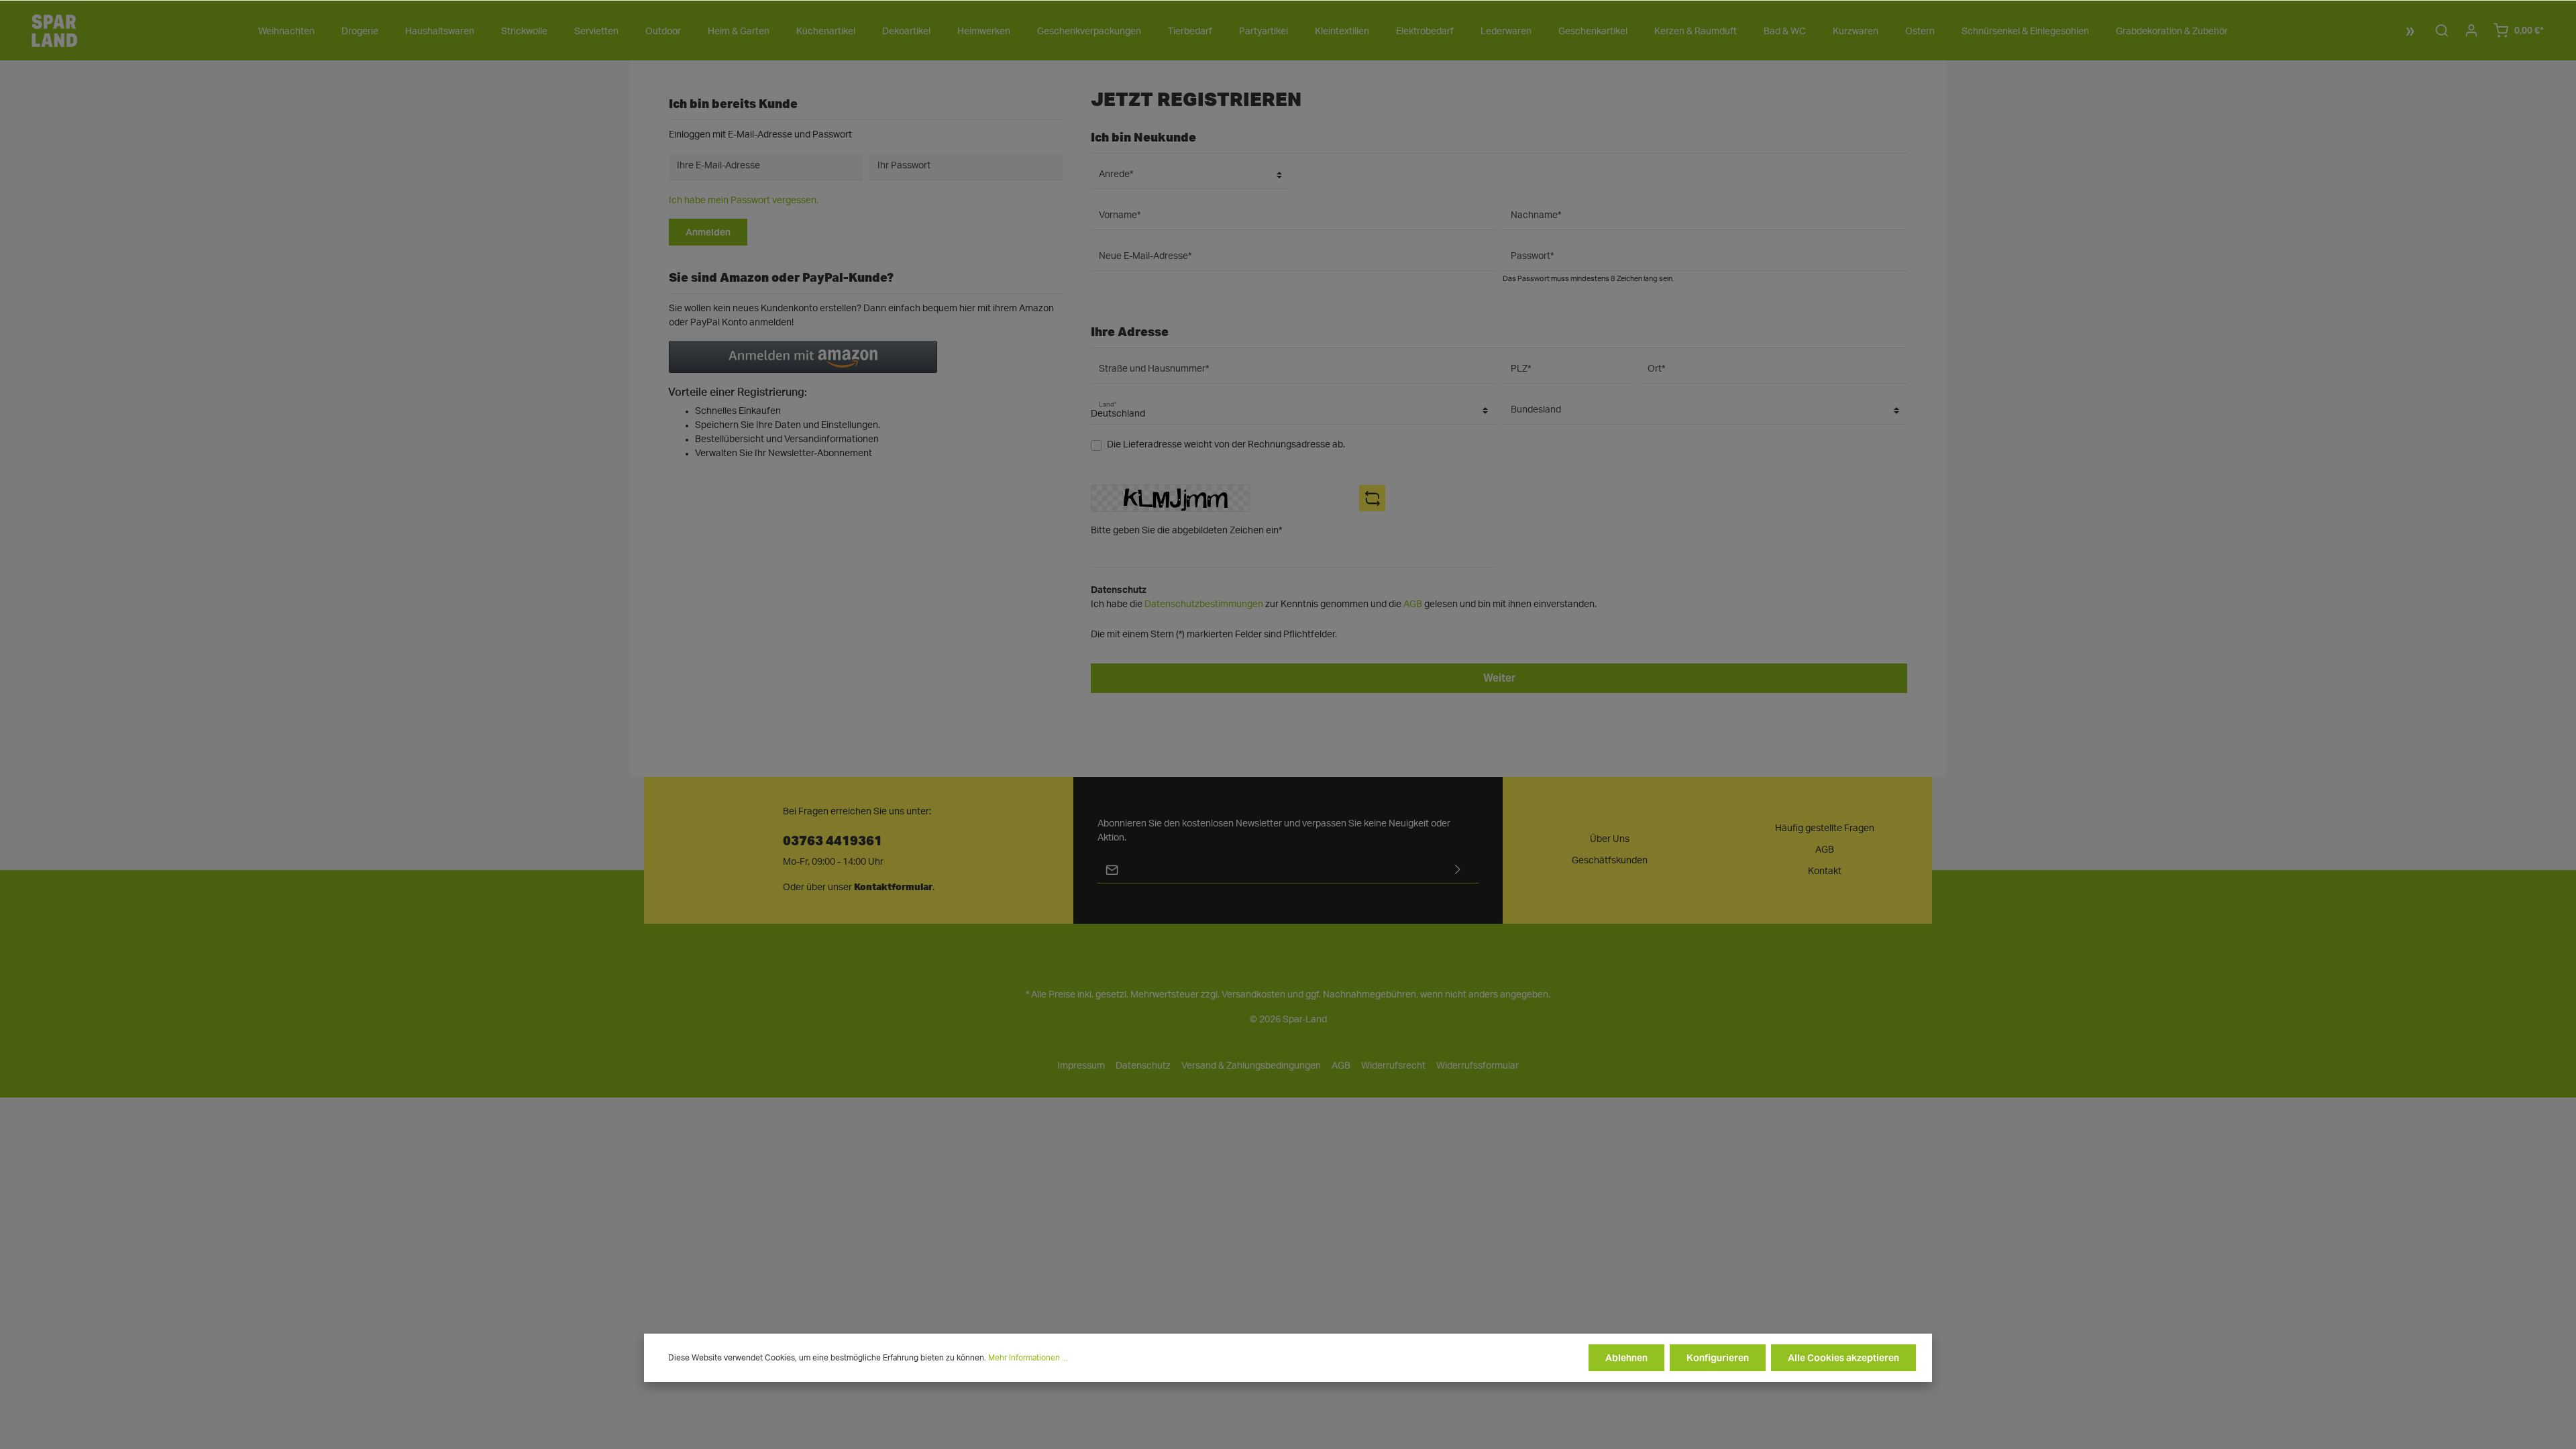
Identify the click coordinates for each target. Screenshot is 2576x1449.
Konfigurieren (1718, 1358)
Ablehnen (1626, 1358)
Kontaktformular (893, 887)
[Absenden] (1458, 870)
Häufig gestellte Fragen (1825, 828)
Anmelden (708, 232)
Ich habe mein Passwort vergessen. (744, 201)
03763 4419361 (833, 840)
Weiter (1499, 678)
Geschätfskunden (1610, 861)
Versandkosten (1253, 995)
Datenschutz (1143, 1066)
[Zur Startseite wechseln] (54, 30)
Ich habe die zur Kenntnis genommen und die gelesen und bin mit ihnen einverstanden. (1344, 604)
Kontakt (1825, 871)
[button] (803, 357)
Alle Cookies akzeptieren (1843, 1358)
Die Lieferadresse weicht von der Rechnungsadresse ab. (1226, 445)
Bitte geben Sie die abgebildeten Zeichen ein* (1186, 531)
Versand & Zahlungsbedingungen (1251, 1066)
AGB (1413, 604)
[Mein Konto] (2471, 30)
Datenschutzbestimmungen (1204, 604)
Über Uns (1610, 839)
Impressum (1081, 1066)
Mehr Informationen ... (1028, 1358)
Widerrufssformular (1478, 1066)
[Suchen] (2442, 30)
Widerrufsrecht (1393, 1066)
